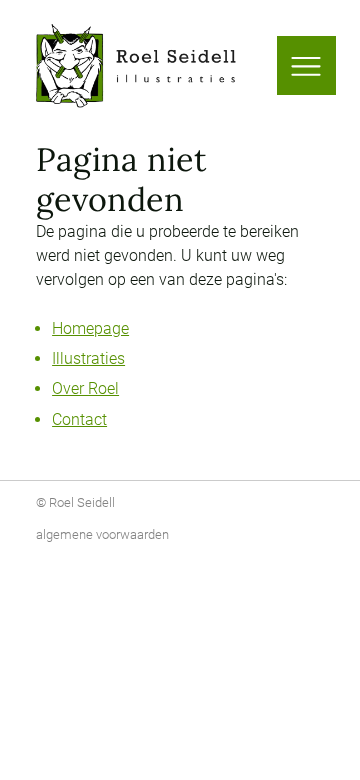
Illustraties (88, 358)
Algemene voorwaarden (102, 534)
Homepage (90, 328)
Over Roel (85, 388)
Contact (79, 419)
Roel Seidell (82, 502)
